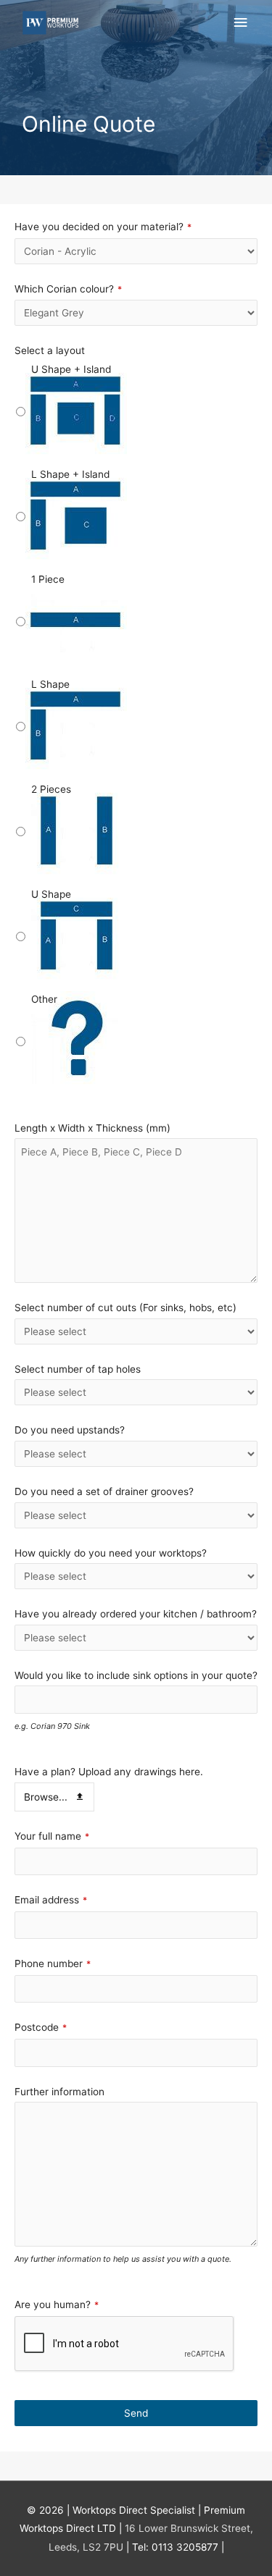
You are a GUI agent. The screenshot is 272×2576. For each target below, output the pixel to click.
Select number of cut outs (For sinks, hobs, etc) (125, 1308)
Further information (59, 2092)
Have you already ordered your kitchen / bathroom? (136, 1614)
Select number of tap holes (78, 1369)
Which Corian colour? (68, 289)
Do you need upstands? (70, 1430)
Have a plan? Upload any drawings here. (109, 1772)
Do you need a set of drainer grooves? (104, 1491)
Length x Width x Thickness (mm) (92, 1128)
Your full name (52, 1836)
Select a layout (50, 350)
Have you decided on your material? (103, 227)
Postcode (41, 2027)
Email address (51, 1900)
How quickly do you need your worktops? (111, 1553)
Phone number (53, 1963)
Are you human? (57, 2304)
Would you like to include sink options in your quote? (136, 1675)
